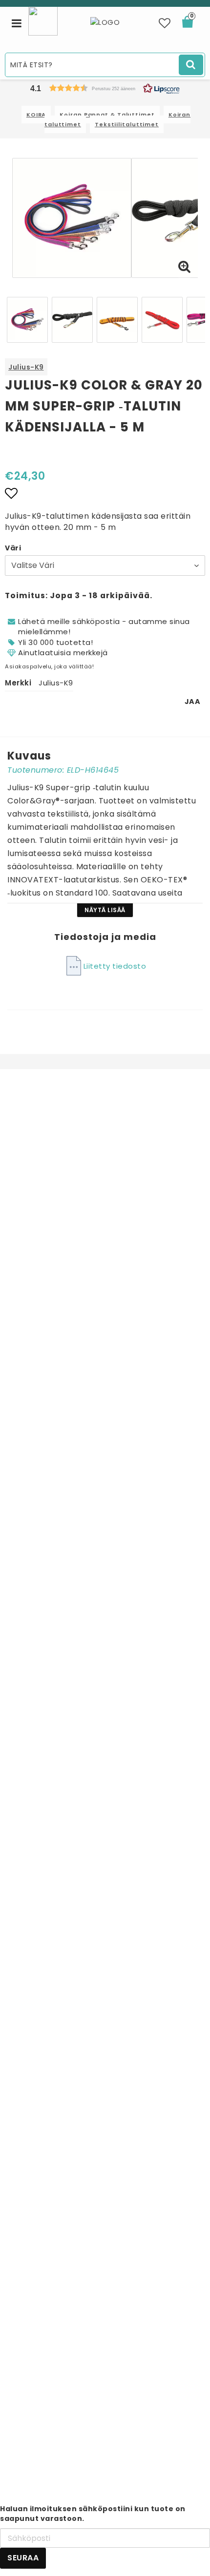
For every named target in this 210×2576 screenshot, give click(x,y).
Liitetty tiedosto (115, 966)
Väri (13, 548)
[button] (165, 23)
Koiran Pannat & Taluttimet (107, 115)
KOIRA (36, 115)
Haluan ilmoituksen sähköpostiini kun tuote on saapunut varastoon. (93, 2514)
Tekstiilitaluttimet (127, 124)
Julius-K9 (26, 367)
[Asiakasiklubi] (43, 20)
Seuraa (23, 2558)
